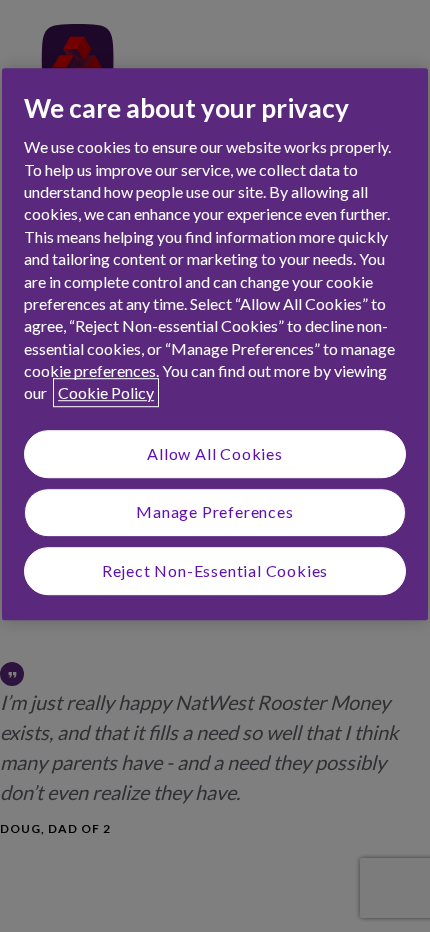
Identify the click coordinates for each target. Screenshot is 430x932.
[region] (215, 344)
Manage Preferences (214, 511)
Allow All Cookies (215, 453)
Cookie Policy (106, 393)
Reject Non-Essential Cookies (215, 570)
